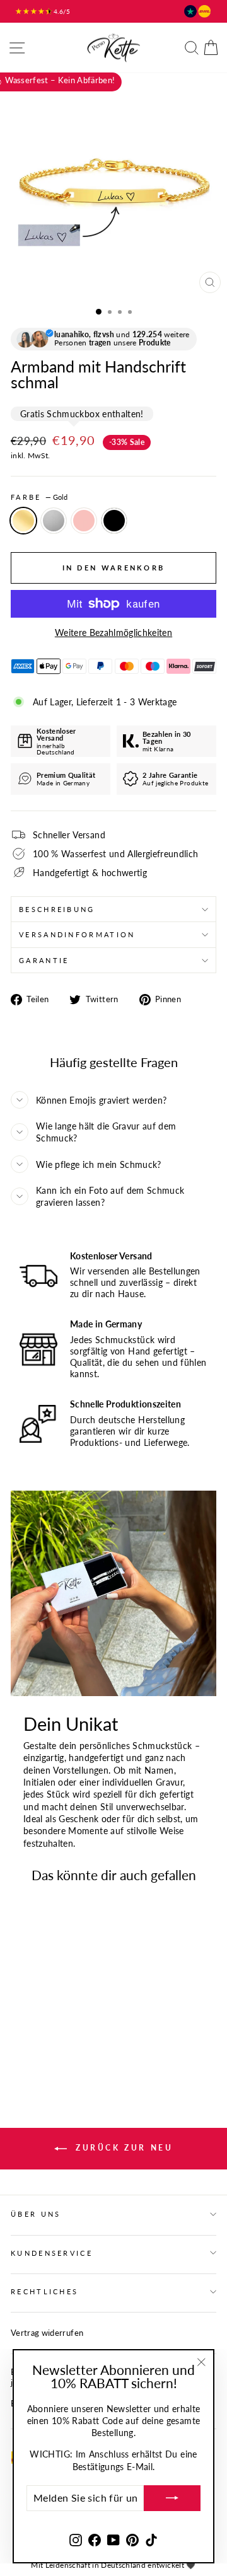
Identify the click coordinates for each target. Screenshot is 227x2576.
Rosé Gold (84, 521)
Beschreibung (57, 909)
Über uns (36, 2214)
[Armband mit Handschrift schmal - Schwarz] (61, 2037)
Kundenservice (52, 2253)
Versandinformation (77, 934)
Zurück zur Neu (123, 2148)
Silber (54, 521)
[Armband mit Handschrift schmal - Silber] (32, 2037)
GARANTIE (44, 960)
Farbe (39, 497)
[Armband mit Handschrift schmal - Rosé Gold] (47, 2037)
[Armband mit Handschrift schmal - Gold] (18, 2037)
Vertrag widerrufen (47, 2333)
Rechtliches (44, 2291)
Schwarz (114, 521)
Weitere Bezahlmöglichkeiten (113, 632)
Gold (23, 521)
